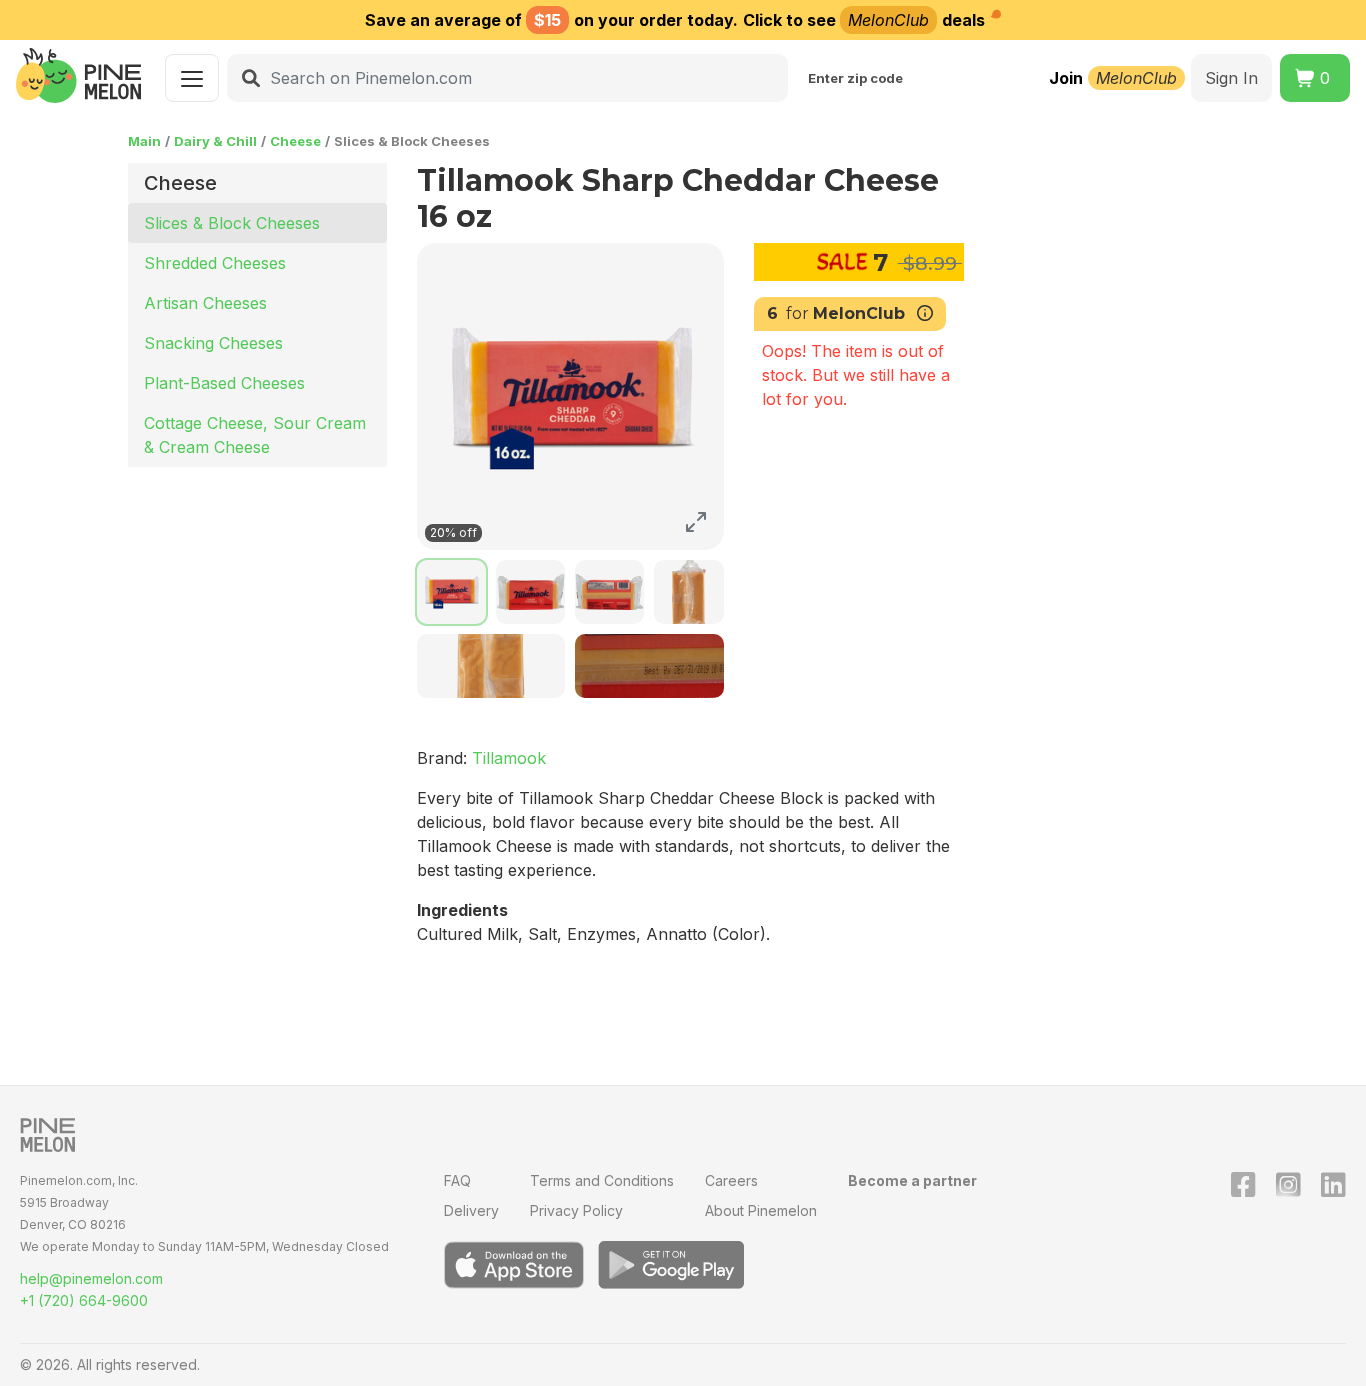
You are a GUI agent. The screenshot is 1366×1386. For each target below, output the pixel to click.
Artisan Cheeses (205, 303)
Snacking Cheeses (213, 343)
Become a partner (912, 1180)
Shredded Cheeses (215, 263)
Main (144, 141)
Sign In (1231, 78)
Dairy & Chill (215, 141)
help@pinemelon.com (91, 1278)
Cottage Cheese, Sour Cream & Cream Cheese (255, 435)
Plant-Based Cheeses (224, 383)
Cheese (295, 141)
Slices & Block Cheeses (232, 223)
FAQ (457, 1180)
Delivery (471, 1210)
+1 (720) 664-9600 (84, 1300)
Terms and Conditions (602, 1180)
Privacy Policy (576, 1210)
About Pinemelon (761, 1210)
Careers (731, 1180)
